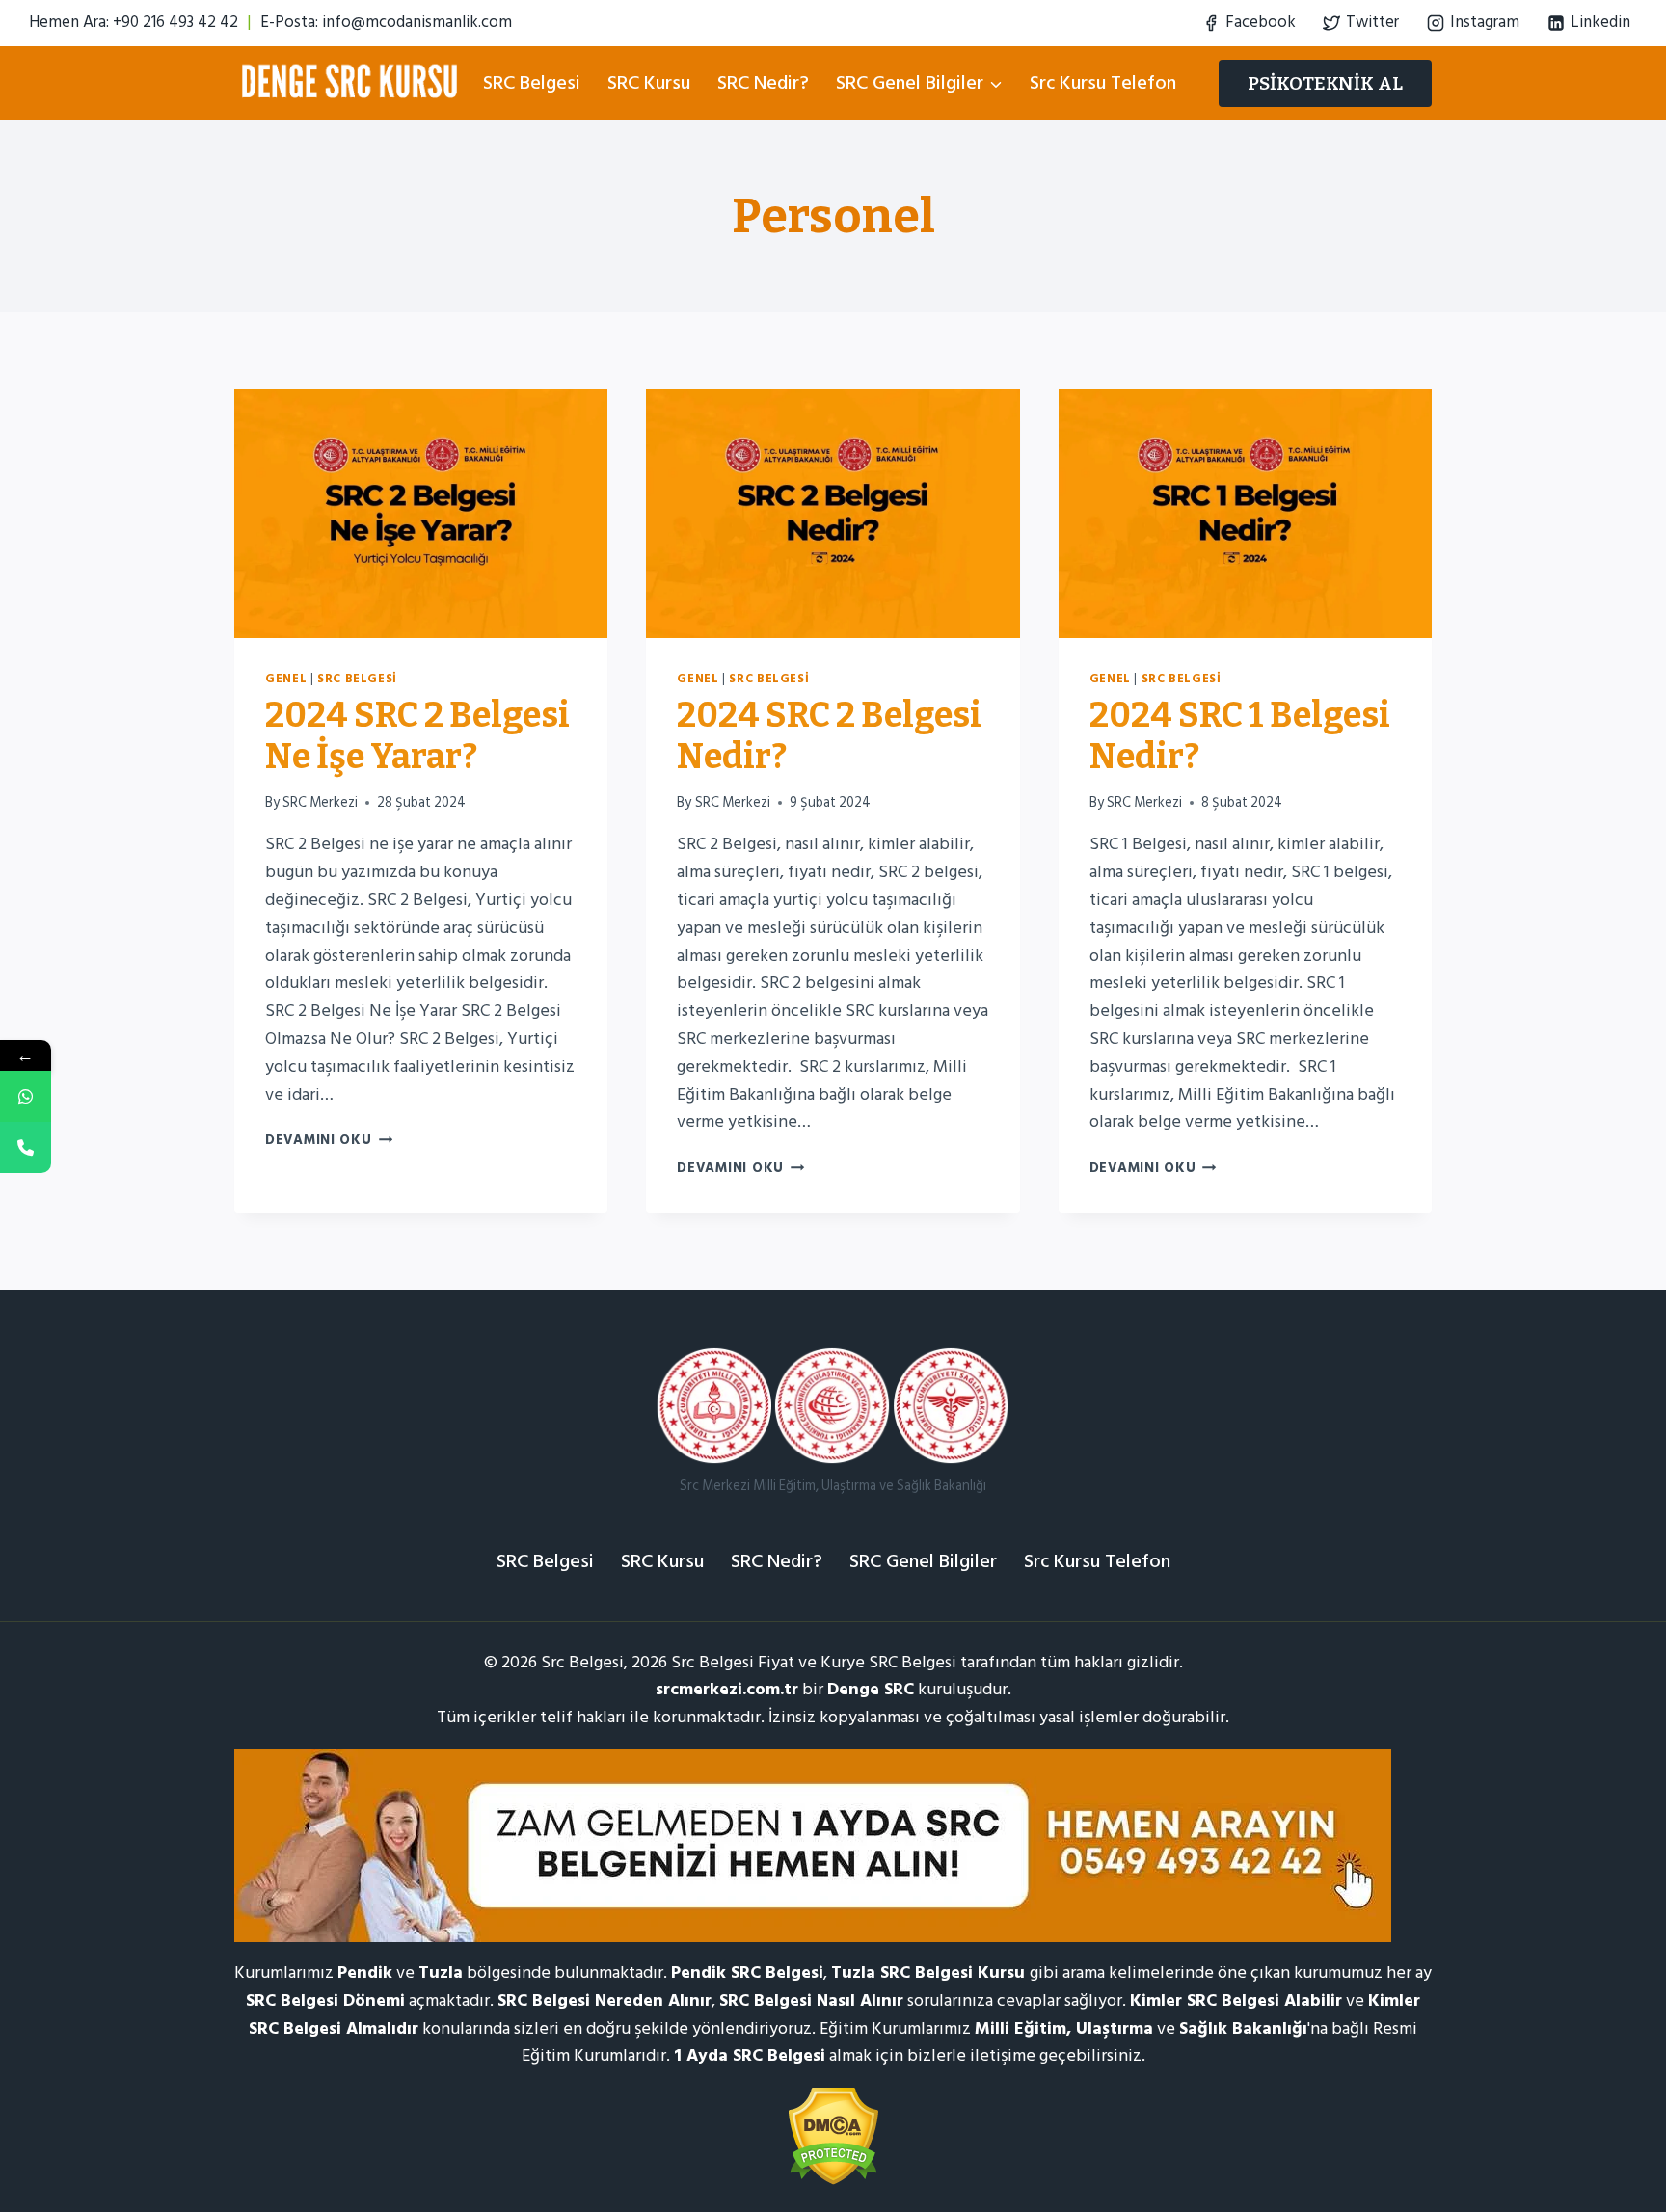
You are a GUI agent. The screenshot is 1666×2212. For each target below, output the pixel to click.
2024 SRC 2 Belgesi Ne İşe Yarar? (417, 736)
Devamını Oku (329, 1140)
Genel (286, 679)
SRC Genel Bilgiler (923, 1561)
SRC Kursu (649, 83)
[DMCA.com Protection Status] (833, 2136)
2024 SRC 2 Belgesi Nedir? (829, 736)
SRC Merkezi (320, 802)
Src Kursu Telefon (1103, 83)
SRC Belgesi (532, 83)
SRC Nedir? (763, 83)
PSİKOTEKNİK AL (1325, 83)
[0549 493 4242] (26, 1096)
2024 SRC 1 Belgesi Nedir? (1240, 736)
